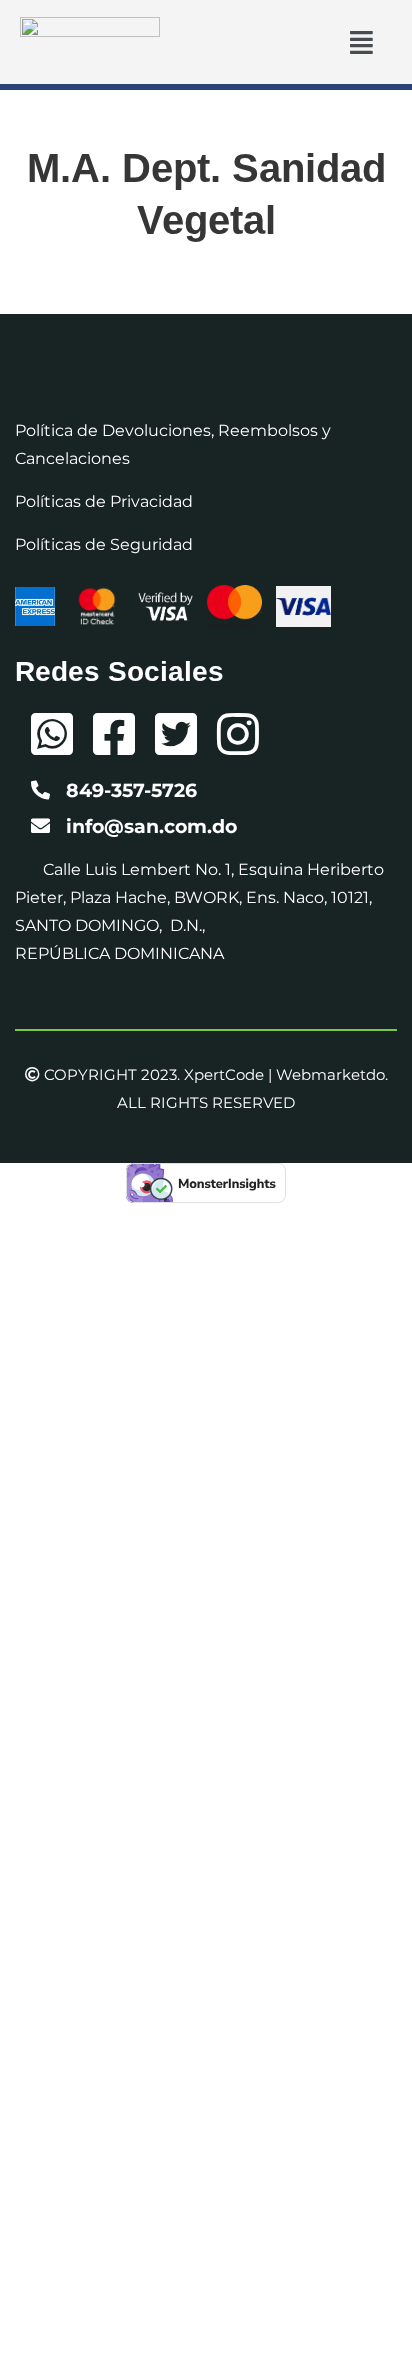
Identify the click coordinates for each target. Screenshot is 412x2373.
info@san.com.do (151, 826)
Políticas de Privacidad (104, 501)
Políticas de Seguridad (104, 544)
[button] (361, 41)
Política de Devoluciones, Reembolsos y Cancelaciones (173, 444)
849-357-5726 (131, 790)
